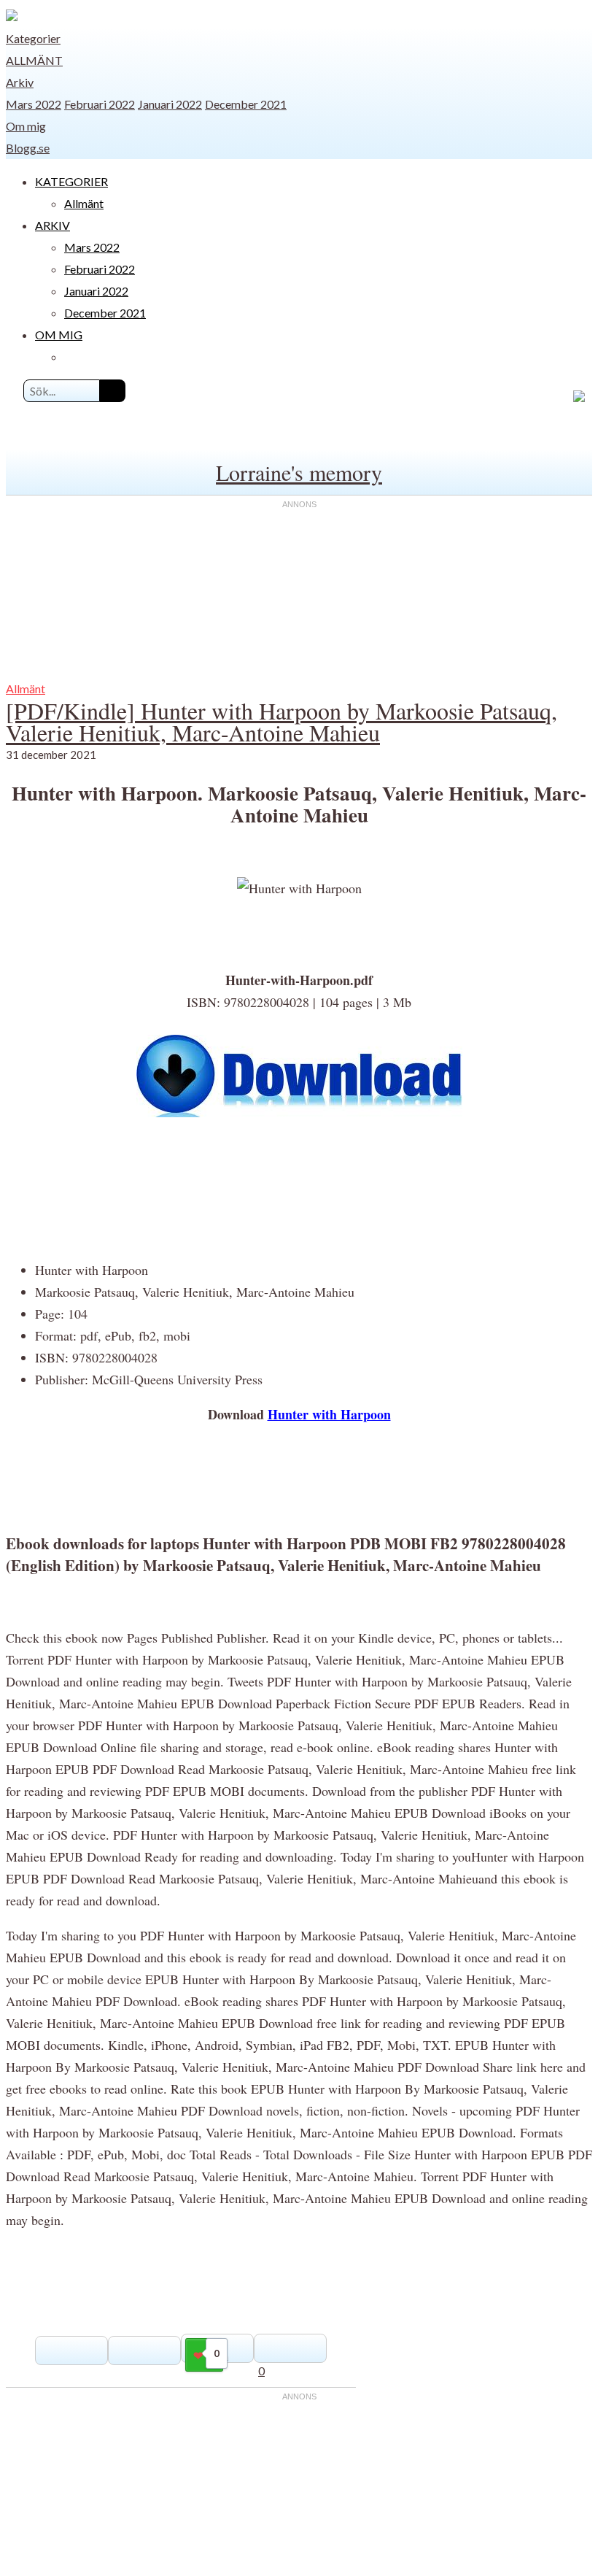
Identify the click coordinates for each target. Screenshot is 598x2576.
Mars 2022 (34, 104)
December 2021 (246, 104)
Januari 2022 (170, 104)
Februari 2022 (100, 104)
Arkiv (20, 82)
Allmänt (34, 60)
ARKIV (53, 225)
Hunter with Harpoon (329, 1414)
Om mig (26, 126)
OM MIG (59, 335)
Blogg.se (28, 148)
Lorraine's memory (299, 472)
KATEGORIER (71, 181)
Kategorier (33, 38)
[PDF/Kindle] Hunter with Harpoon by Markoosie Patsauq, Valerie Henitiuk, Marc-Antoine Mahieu (281, 721)
